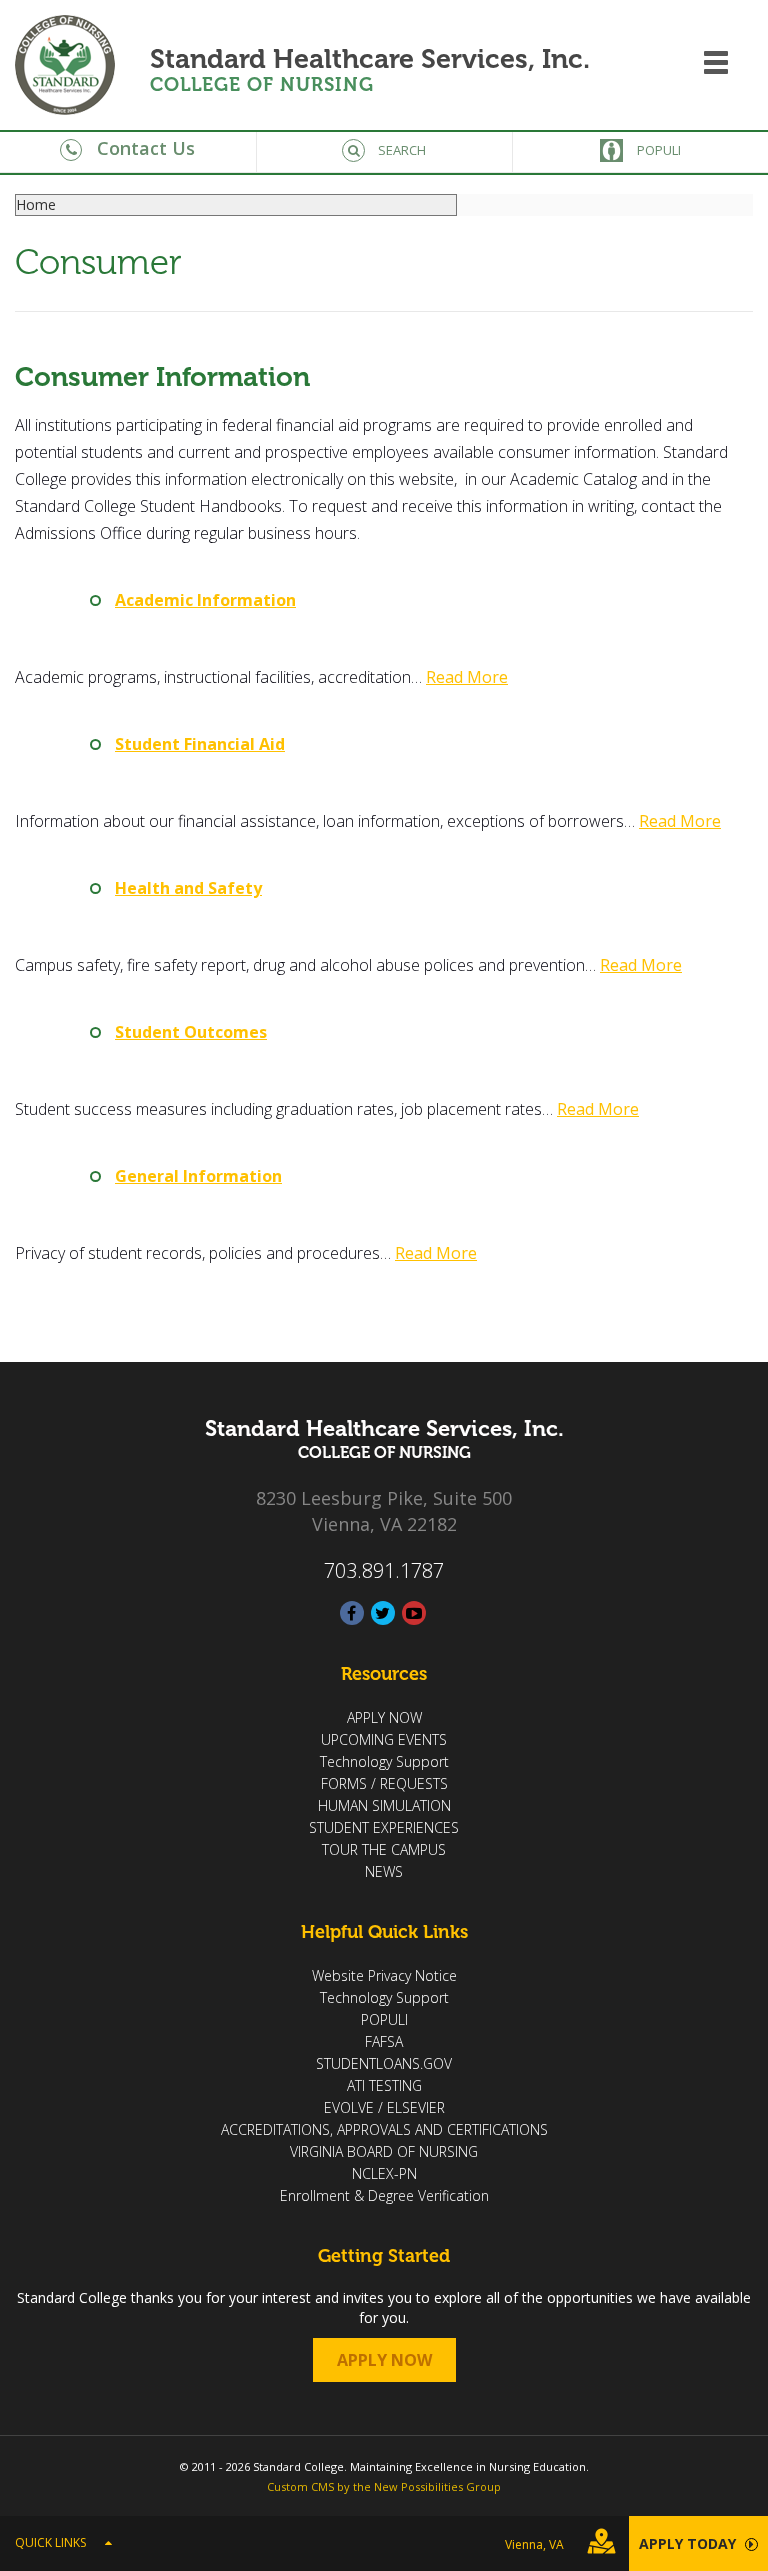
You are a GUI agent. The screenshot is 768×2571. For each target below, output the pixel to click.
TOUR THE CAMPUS (384, 1849)
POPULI (384, 2019)
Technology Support (384, 1761)
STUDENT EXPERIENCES (384, 1827)
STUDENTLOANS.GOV (384, 2063)
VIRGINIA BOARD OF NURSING (384, 2151)
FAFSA (384, 2041)
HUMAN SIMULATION (384, 1805)
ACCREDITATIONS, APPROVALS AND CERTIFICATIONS (384, 2129)
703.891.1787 (384, 1570)
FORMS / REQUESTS (384, 1783)
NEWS (384, 1871)
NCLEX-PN (384, 2173)
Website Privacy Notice (384, 1975)
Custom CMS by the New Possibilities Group (384, 2486)
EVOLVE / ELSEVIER (384, 2107)
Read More (467, 677)
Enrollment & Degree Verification (384, 2195)
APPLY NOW (384, 1717)
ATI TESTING (384, 2085)
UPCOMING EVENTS (384, 1739)
